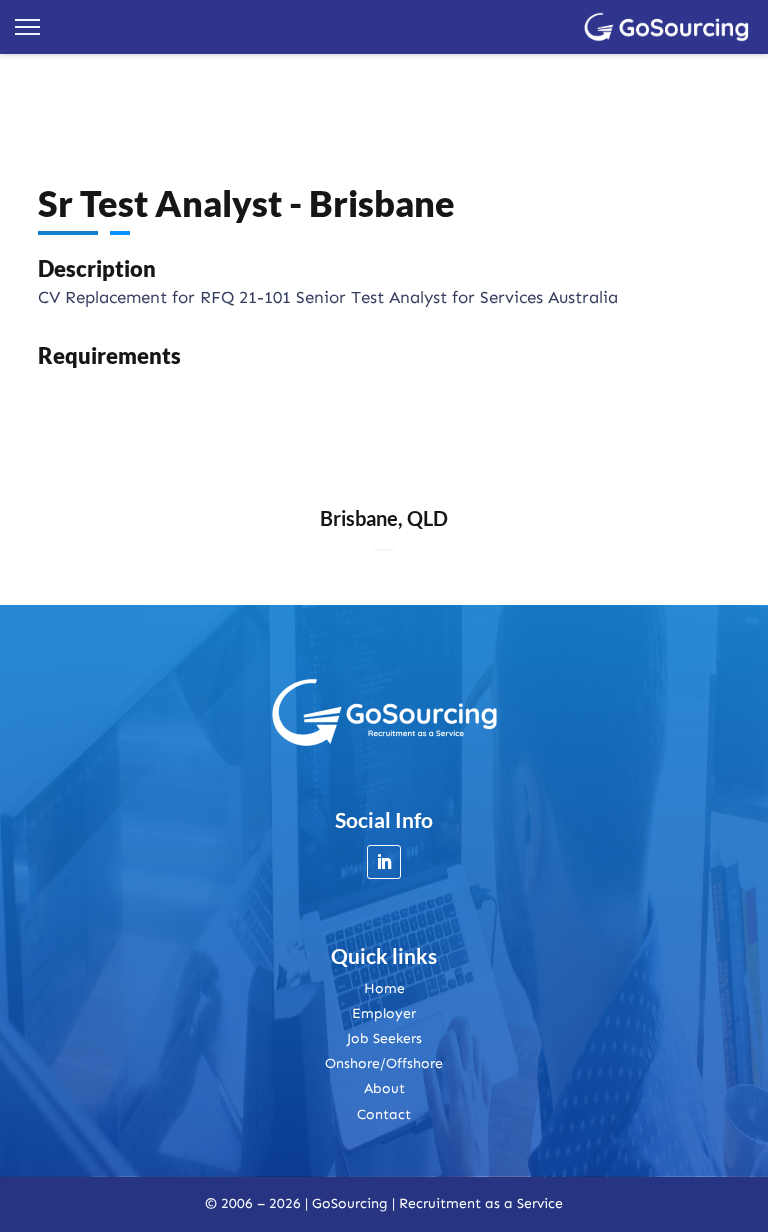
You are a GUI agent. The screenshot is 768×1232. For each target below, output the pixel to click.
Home (384, 988)
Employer (384, 1013)
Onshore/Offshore (384, 1063)
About (384, 1088)
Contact (384, 1114)
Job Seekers (384, 1038)
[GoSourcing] (667, 27)
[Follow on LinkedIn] (384, 862)
